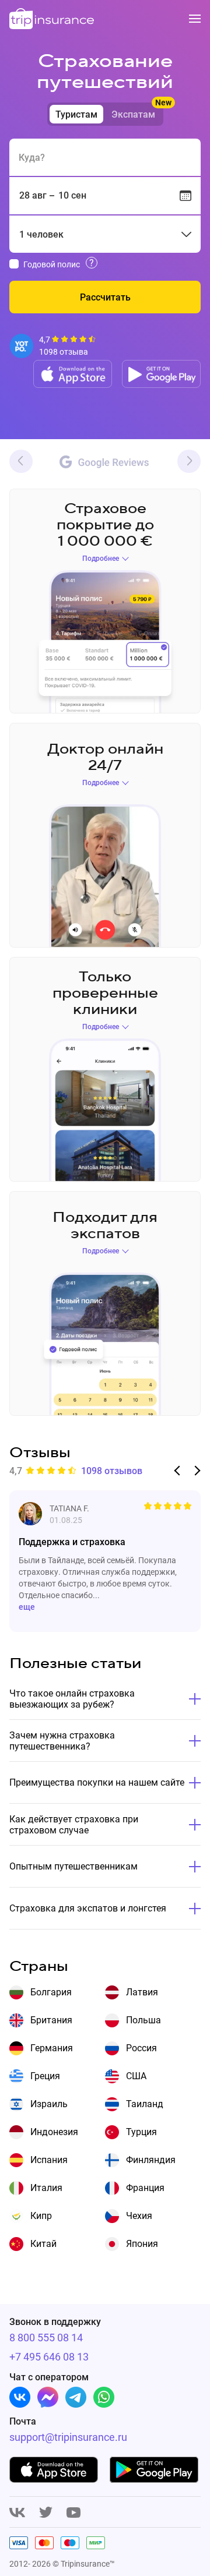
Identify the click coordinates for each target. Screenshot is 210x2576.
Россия (141, 2048)
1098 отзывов (112, 1471)
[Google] (104, 463)
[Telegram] (76, 2397)
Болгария (51, 1992)
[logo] (52, 20)
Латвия (142, 1992)
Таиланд (145, 2104)
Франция (145, 2188)
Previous (21, 461)
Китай (43, 2244)
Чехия (139, 2216)
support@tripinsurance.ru (51, 2437)
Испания (49, 2160)
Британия (51, 2020)
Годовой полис (52, 264)
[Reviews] (53, 346)
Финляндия (151, 2160)
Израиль (49, 2104)
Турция (141, 2132)
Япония (142, 2244)
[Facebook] (48, 2397)
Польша (143, 2020)
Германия (52, 2048)
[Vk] (20, 2397)
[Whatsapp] (104, 2397)
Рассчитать (105, 297)
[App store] (73, 374)
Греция (45, 2076)
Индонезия (54, 2132)
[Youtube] (73, 2513)
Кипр (41, 2216)
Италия (46, 2188)
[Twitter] (46, 2513)
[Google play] (161, 374)
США (136, 2076)
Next (189, 461)
